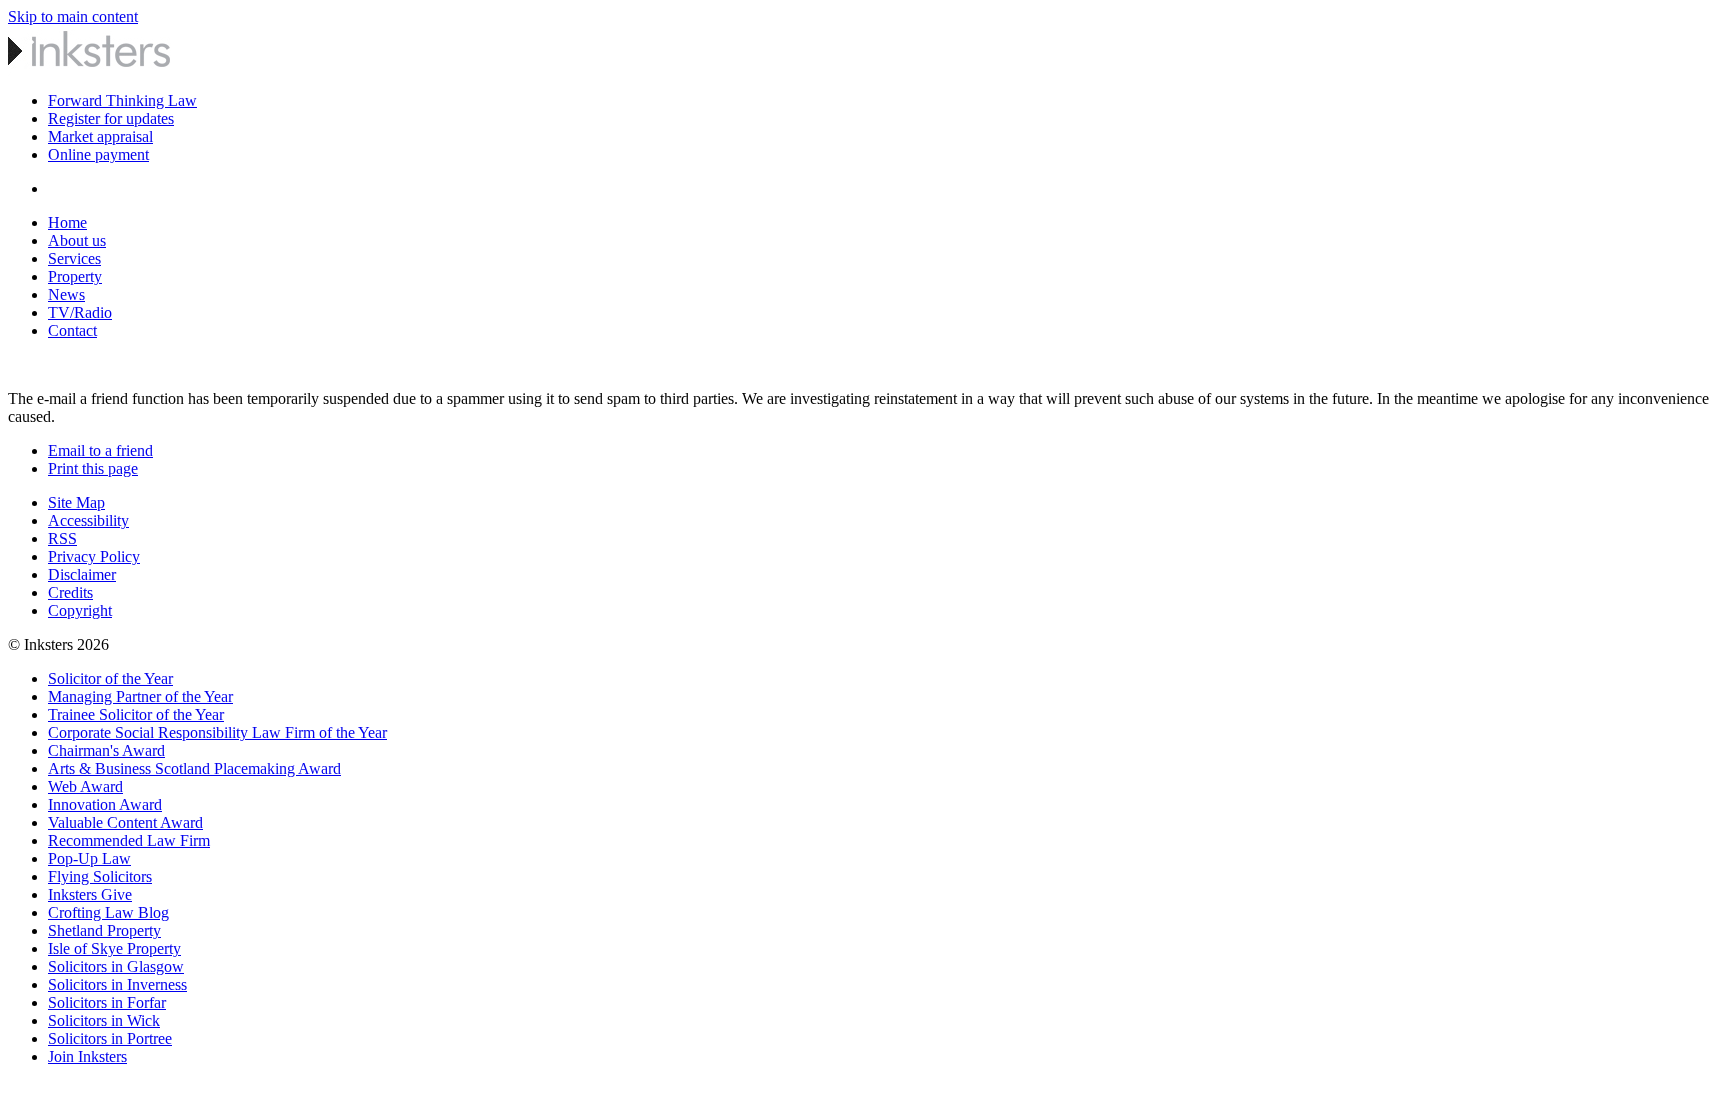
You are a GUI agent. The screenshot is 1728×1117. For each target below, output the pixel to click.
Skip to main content (73, 16)
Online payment (98, 154)
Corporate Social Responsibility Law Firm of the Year (217, 732)
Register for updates (111, 118)
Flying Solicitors (100, 876)
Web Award (85, 786)
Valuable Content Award (125, 822)
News (66, 294)
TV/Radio (80, 312)
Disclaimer (82, 574)
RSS (62, 538)
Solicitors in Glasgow (116, 966)
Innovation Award (105, 804)
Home (67, 222)
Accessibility (88, 520)
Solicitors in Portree (110, 1038)
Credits (70, 592)
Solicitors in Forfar (107, 1002)
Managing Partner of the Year (140, 696)
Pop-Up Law (89, 858)
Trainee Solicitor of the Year (136, 714)
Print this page (93, 468)
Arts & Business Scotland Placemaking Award (194, 768)
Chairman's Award (106, 750)
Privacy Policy (94, 556)
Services (74, 258)
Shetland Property (104, 930)
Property (75, 276)
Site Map (76, 502)
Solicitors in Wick (104, 1020)
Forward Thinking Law (122, 100)
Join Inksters (87, 1056)
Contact (72, 330)
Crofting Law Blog (108, 912)
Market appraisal (100, 136)
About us (77, 240)
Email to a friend (100, 450)
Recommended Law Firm (129, 840)
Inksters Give (90, 894)
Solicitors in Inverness (117, 984)
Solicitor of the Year (110, 678)
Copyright (80, 610)
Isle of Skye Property (114, 948)
